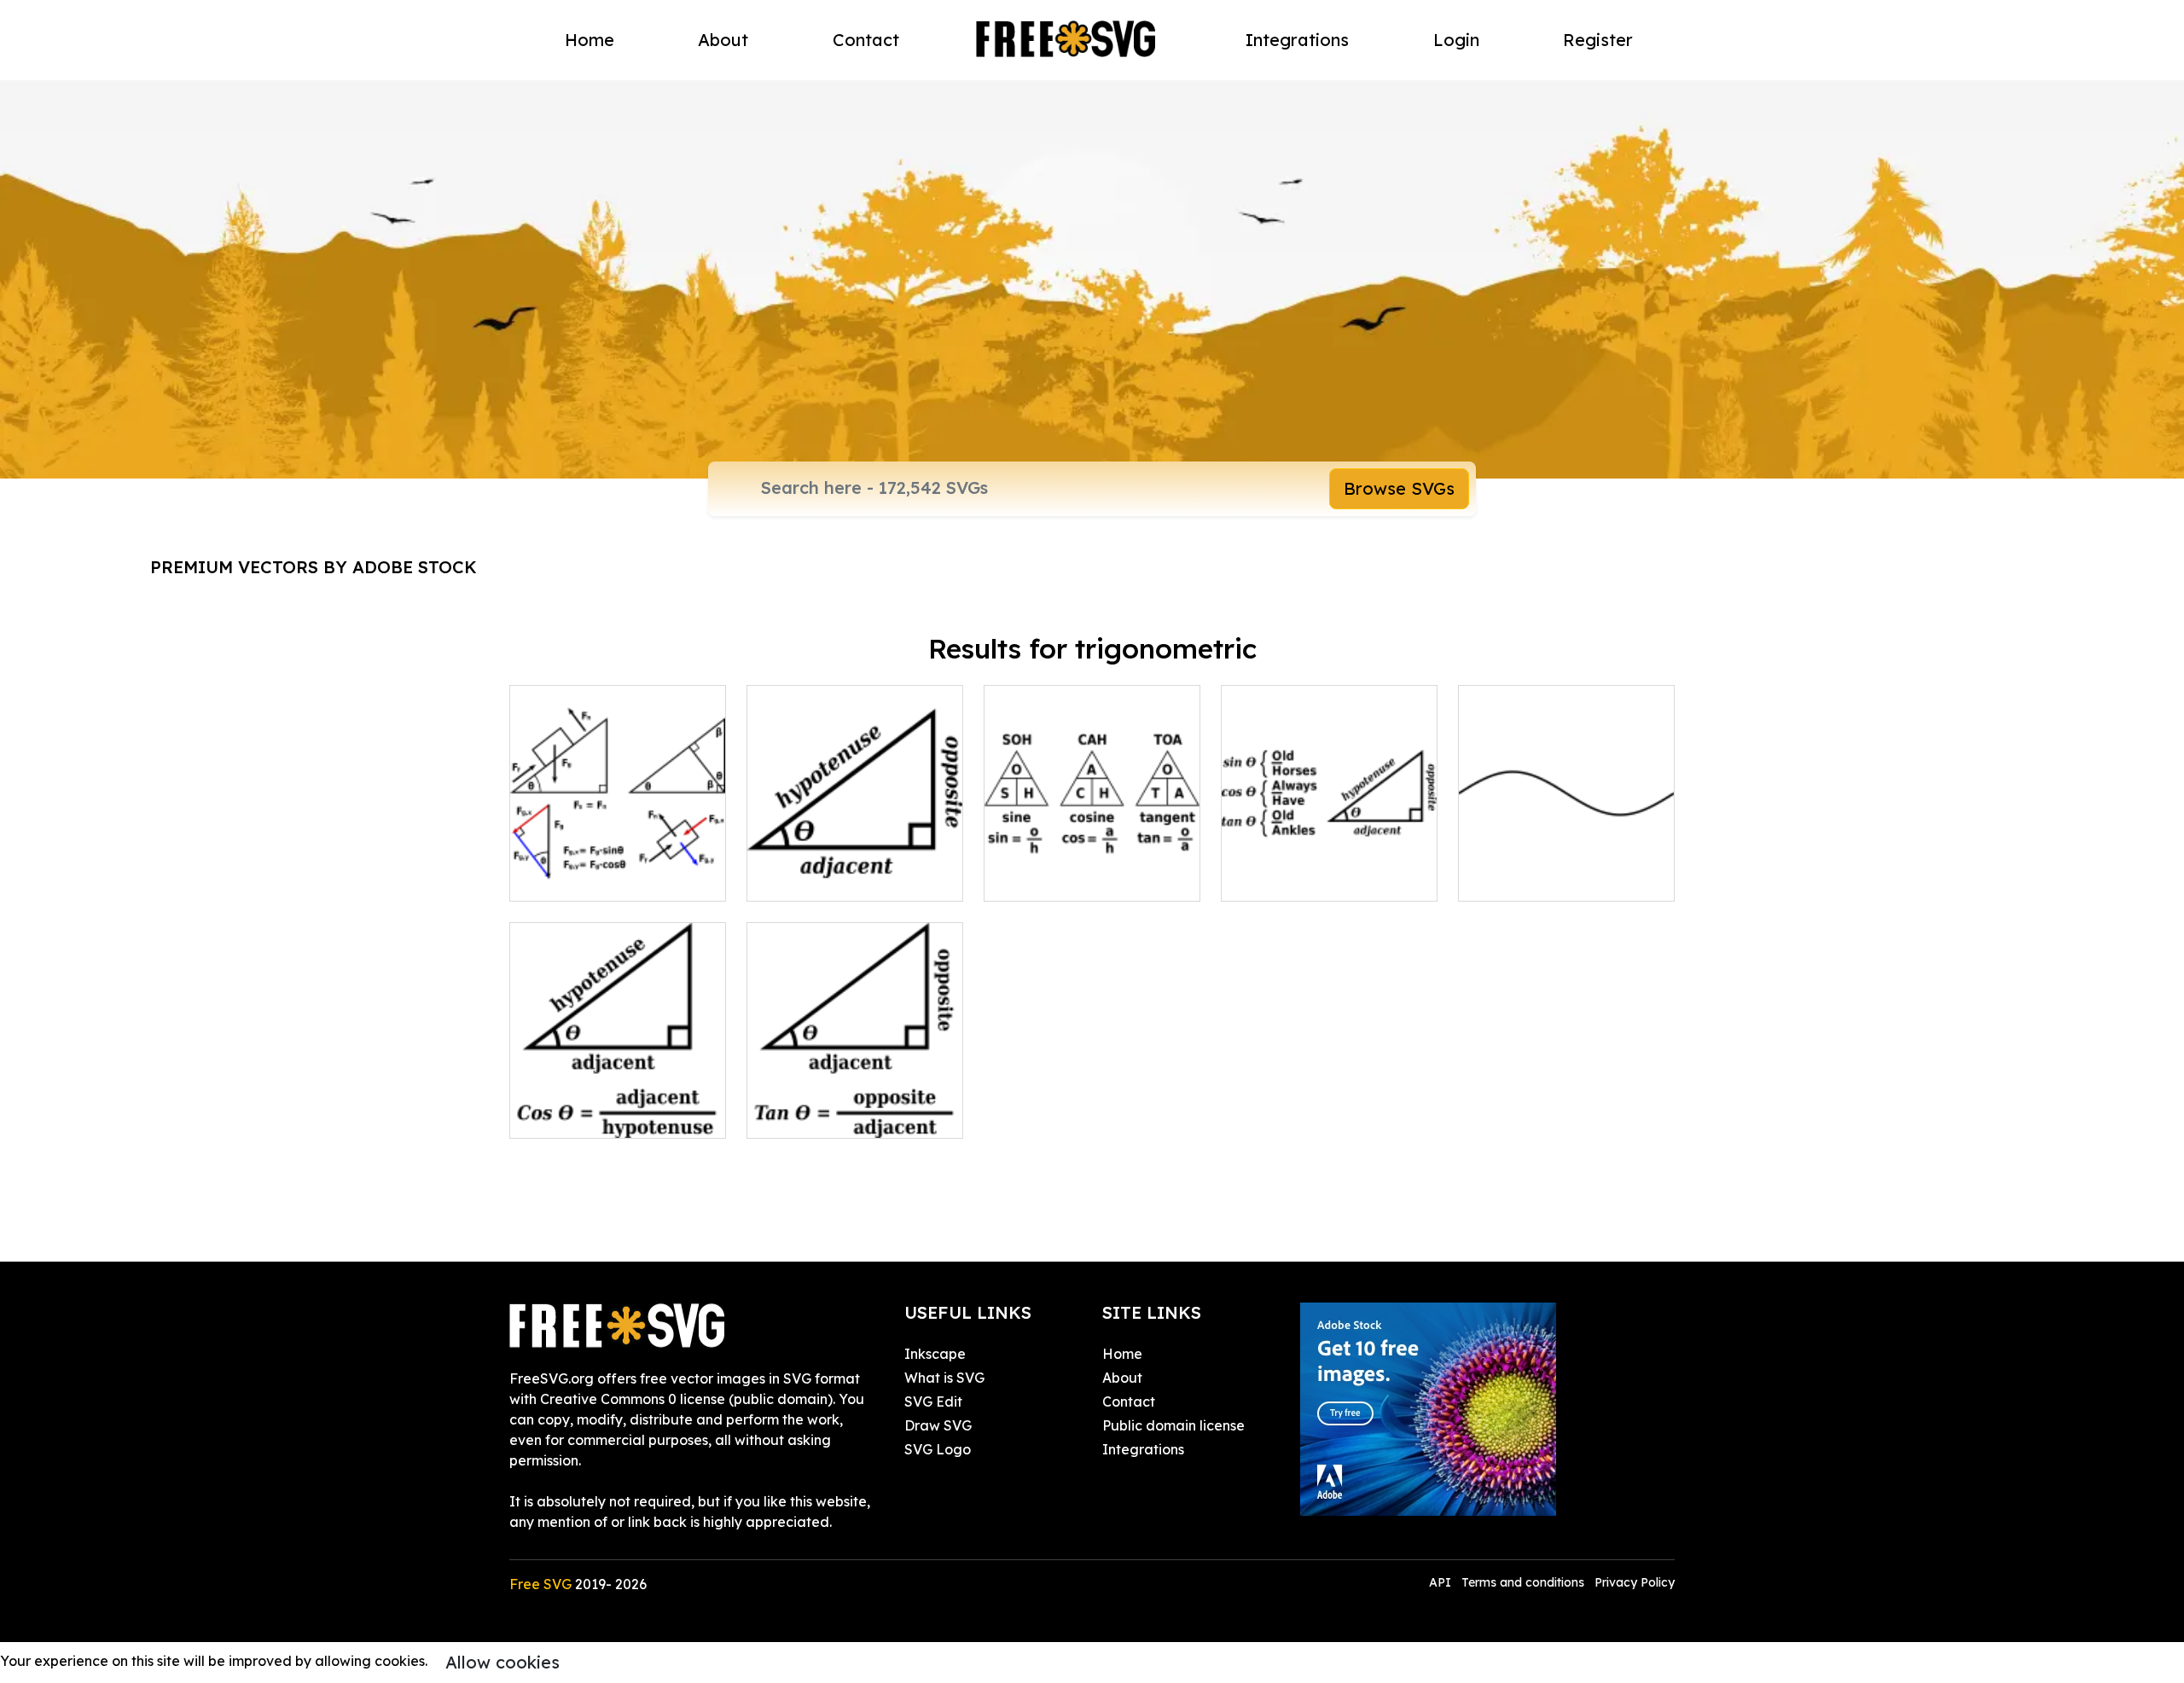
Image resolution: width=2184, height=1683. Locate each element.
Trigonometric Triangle (840, 878)
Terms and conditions (1523, 1582)
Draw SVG (938, 1425)
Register (1598, 40)
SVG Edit (933, 1402)
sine (1490, 878)
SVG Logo (938, 1449)
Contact (866, 40)
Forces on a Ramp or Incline (618, 868)
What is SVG (944, 1378)
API (1442, 1582)
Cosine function (578, 1115)
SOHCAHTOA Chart (1067, 878)
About (723, 40)
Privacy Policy (1635, 1582)
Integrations (1297, 40)
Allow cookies (502, 1662)
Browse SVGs (1399, 488)
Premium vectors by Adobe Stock (314, 567)
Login (1456, 40)
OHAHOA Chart (1291, 878)
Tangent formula (820, 1115)
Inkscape (935, 1354)
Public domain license (1173, 1425)
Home (590, 40)
